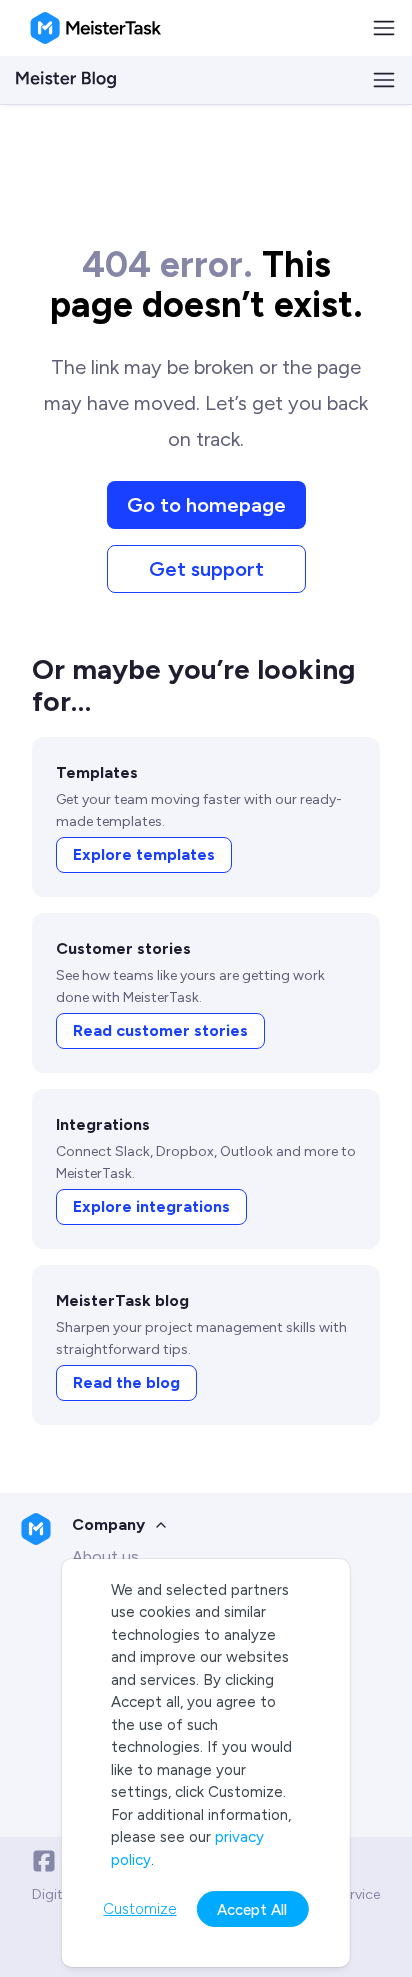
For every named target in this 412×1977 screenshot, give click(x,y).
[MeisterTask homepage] (96, 28)
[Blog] (66, 80)
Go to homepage (206, 505)
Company (108, 1524)
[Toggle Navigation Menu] (384, 28)
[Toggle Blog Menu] (384, 80)
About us (105, 1556)
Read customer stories (160, 1030)
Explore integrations (151, 1206)
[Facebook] (44, 1861)
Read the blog (126, 1382)
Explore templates (144, 854)
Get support (206, 569)
